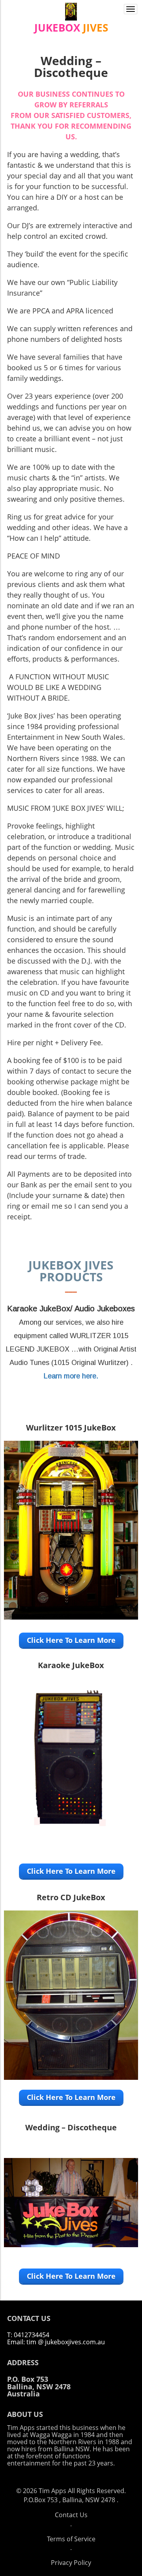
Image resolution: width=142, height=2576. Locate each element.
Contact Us (71, 2515)
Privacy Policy (71, 2563)
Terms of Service (71, 2539)
